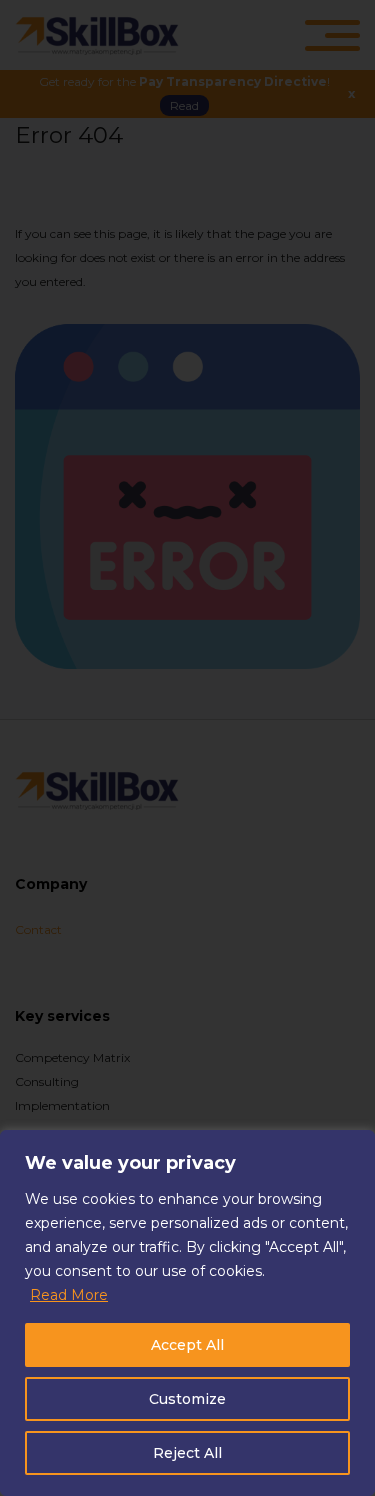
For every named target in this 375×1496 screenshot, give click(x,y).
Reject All (187, 1453)
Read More (69, 1295)
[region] (187, 1313)
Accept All (187, 1345)
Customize (187, 1399)
